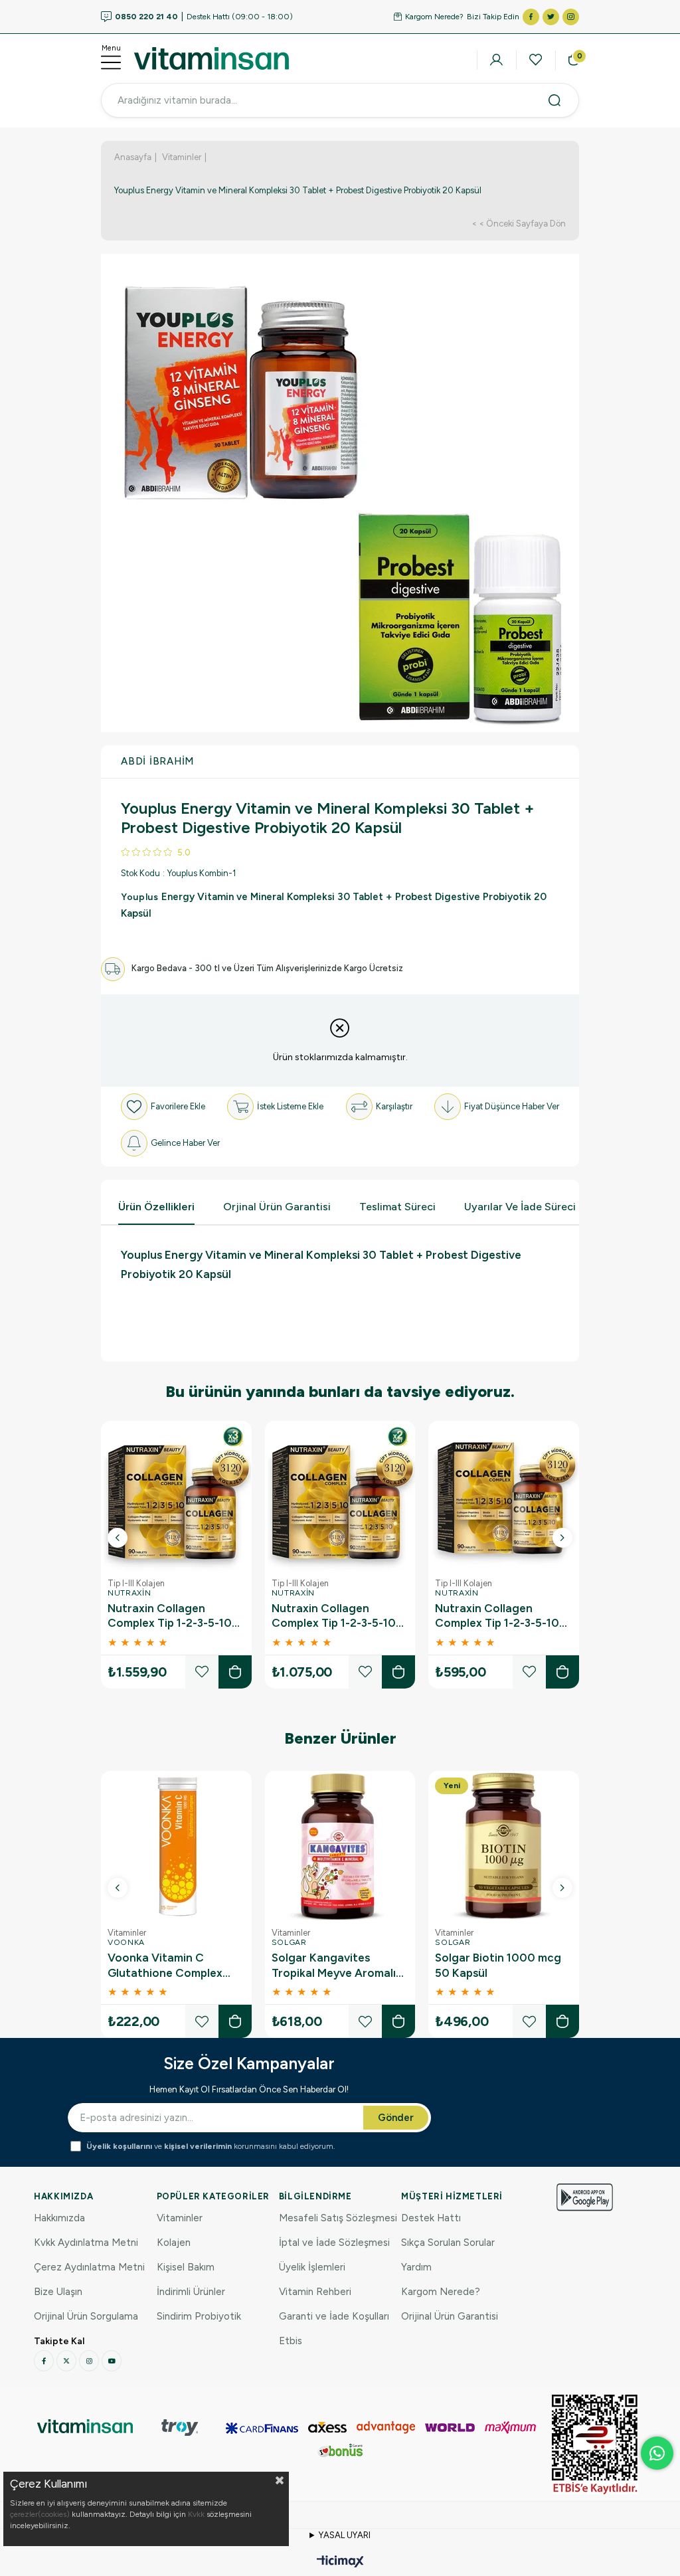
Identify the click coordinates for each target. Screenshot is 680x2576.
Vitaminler (180, 2218)
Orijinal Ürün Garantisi (450, 2316)
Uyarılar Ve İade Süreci (520, 1207)
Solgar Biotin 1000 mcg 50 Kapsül (498, 1965)
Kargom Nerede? (434, 17)
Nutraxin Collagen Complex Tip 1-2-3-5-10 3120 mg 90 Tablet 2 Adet (334, 1616)
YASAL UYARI (345, 2535)
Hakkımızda (59, 2218)
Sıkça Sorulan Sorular (448, 2243)
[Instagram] (89, 2361)
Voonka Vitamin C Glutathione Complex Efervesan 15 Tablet (165, 1966)
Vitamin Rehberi (315, 2292)
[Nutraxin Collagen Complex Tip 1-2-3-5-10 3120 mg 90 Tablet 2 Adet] (340, 1496)
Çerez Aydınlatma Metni (89, 2267)
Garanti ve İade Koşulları (334, 2316)
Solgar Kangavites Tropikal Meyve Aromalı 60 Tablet (334, 1966)
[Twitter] (66, 2361)
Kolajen (174, 2243)
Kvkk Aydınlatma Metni (86, 2243)
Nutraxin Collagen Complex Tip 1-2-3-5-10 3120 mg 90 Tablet (497, 1616)
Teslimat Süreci (397, 1207)
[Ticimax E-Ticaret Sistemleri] (340, 2562)
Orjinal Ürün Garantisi (277, 1207)
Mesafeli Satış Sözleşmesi (338, 2218)
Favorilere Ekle (202, 1672)
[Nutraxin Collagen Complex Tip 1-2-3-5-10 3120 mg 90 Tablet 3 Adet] (176, 1496)
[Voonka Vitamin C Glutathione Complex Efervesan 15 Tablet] (176, 1846)
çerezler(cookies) (40, 2514)
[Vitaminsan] (595, 2444)
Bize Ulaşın (58, 2292)
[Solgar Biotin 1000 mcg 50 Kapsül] (504, 1846)
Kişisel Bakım (186, 2267)
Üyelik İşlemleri (312, 2267)
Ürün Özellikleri (156, 1207)
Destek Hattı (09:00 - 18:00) (204, 17)
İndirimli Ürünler (191, 2292)
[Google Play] (585, 2197)
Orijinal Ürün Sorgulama (86, 2316)
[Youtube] (112, 2361)
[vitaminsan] (85, 2426)
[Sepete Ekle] (235, 1672)
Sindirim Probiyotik (199, 2316)
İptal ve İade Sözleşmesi (334, 2243)
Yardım (416, 2267)
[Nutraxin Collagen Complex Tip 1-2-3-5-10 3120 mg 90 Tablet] (504, 1496)
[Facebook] (44, 2361)
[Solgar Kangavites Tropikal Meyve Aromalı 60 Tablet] (340, 1846)
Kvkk (196, 2514)
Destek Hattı (431, 2218)
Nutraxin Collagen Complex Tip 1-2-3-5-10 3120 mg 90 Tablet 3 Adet (170, 1616)
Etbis (291, 2341)
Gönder (396, 2118)
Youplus (141, 897)
